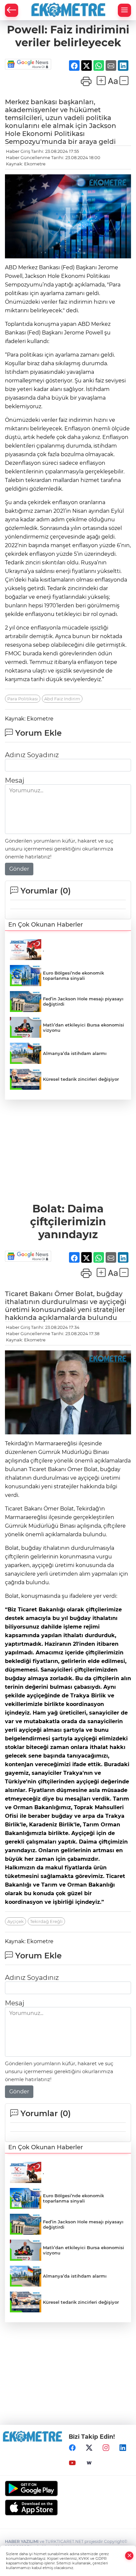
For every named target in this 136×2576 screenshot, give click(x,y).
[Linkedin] (123, 2448)
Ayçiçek (16, 1921)
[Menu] (124, 10)
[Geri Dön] (12, 10)
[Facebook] (72, 2448)
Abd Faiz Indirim (62, 699)
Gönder (19, 869)
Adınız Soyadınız (32, 755)
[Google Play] (68, 2489)
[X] (89, 2448)
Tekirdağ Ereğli (46, 1921)
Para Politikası (23, 699)
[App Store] (68, 2508)
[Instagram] (106, 2448)
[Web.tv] (89, 2463)
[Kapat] (129, 2556)
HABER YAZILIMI (22, 2541)
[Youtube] (72, 2463)
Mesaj (15, 780)
